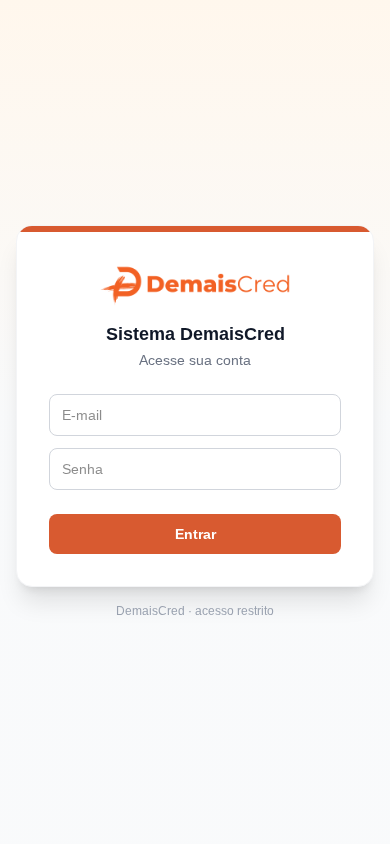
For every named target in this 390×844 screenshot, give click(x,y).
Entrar (195, 534)
